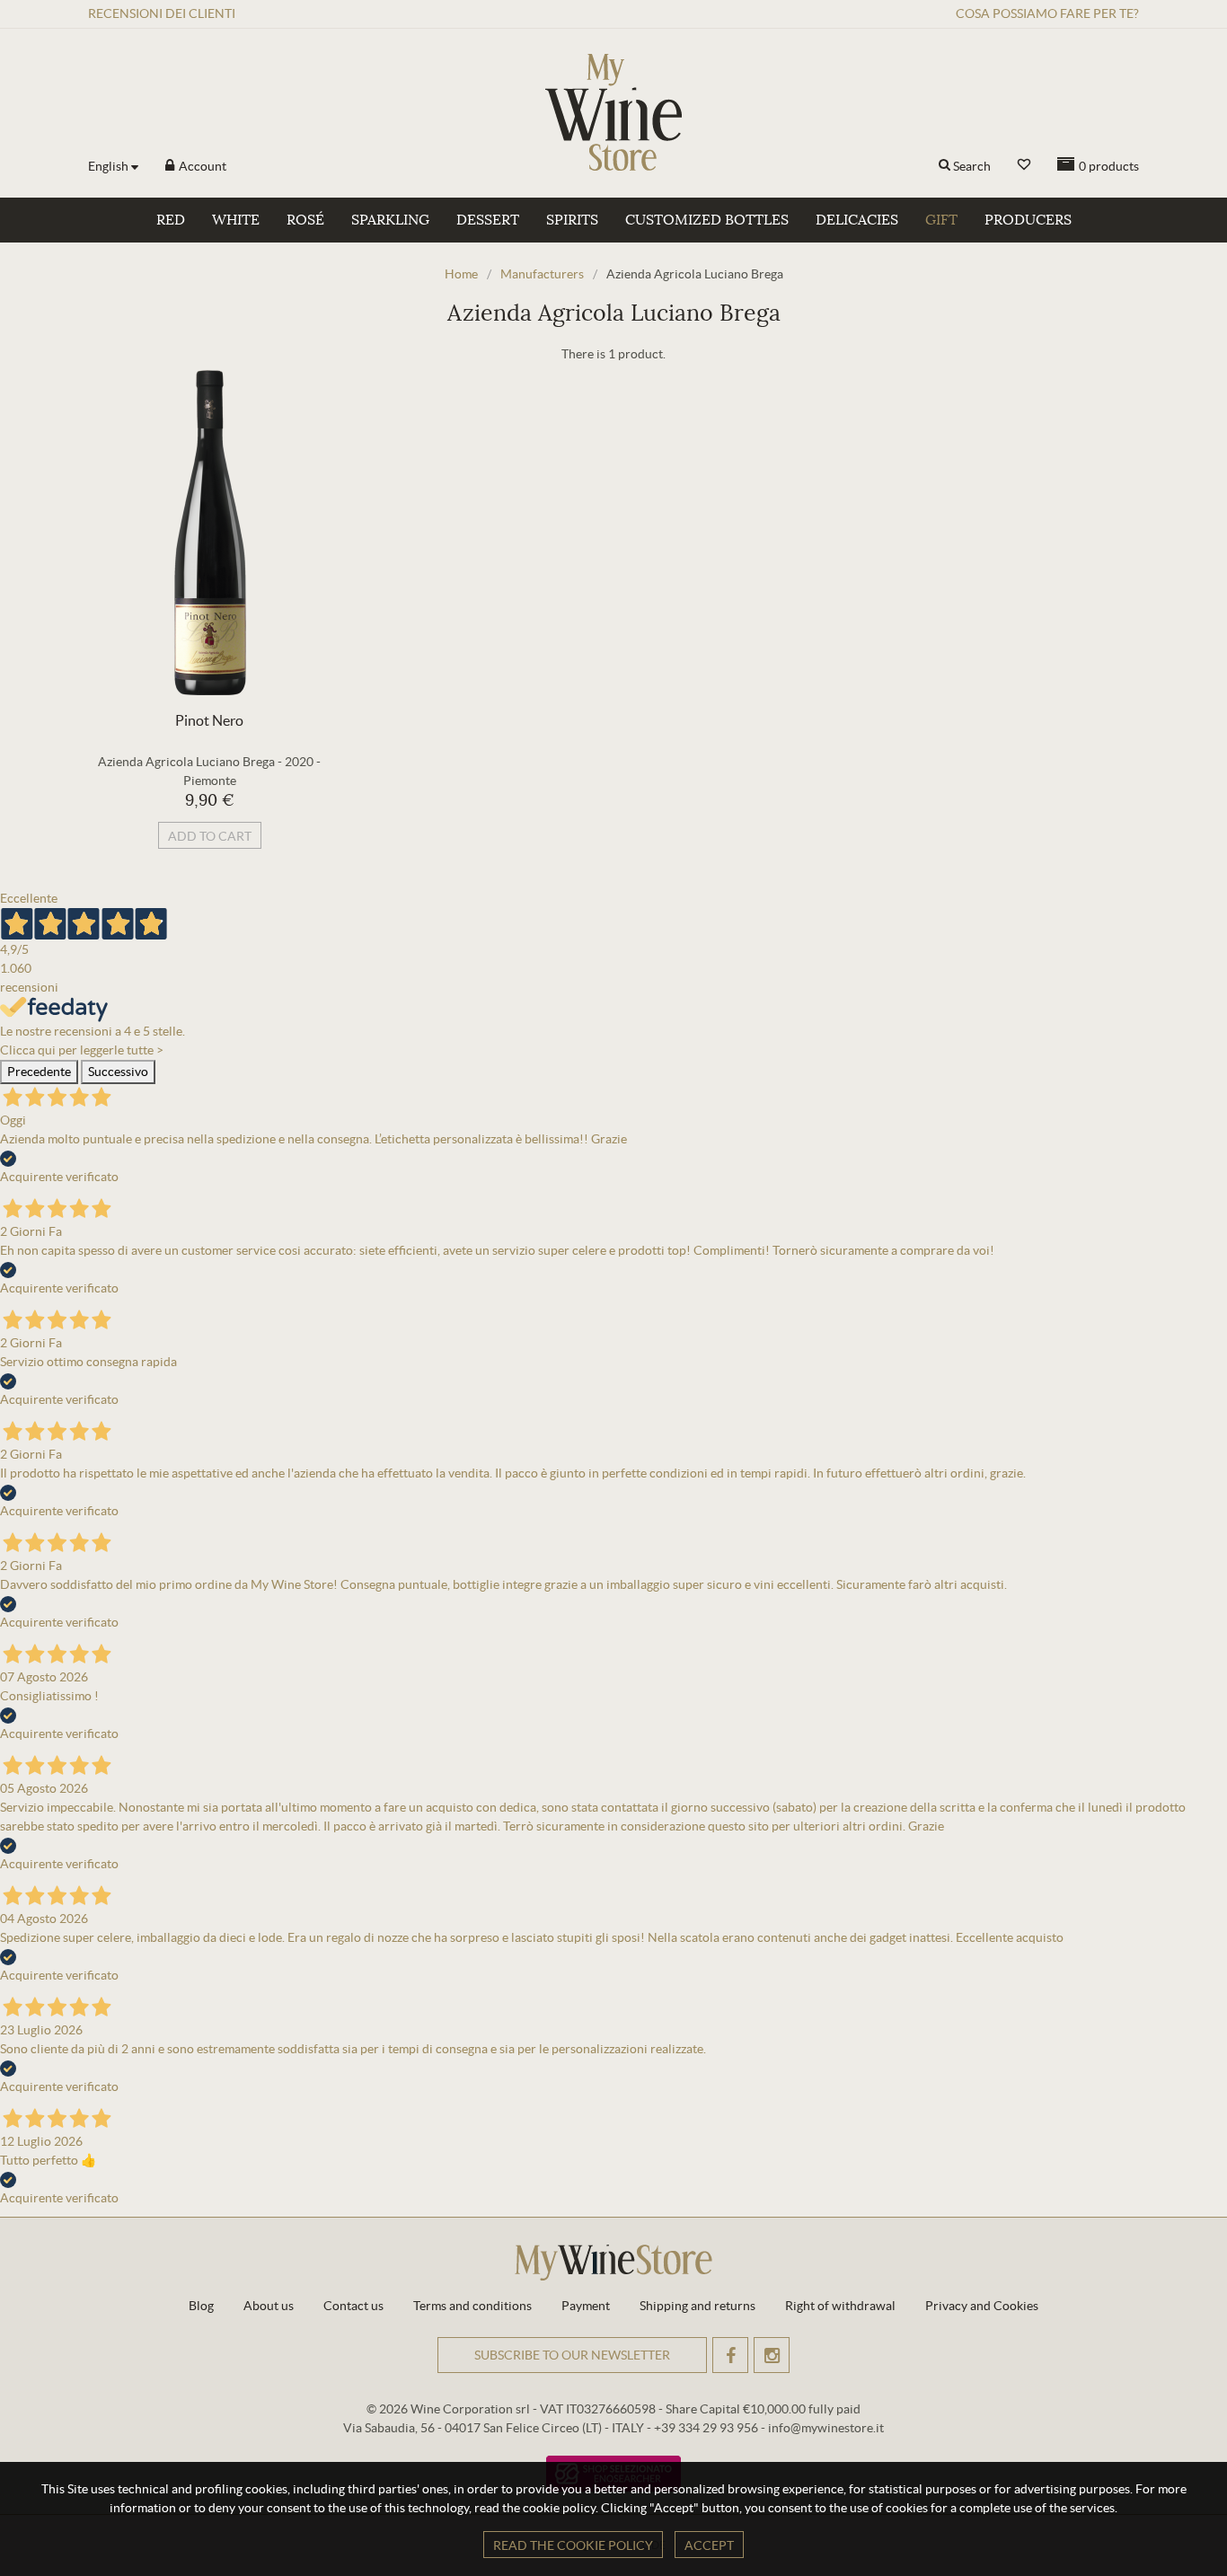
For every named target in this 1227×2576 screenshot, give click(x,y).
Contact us (353, 2306)
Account (201, 166)
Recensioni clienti (162, 13)
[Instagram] (772, 2355)
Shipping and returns (697, 2306)
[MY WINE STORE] (613, 112)
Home (461, 274)
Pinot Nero (209, 720)
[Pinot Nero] (209, 533)
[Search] (945, 166)
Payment (586, 2306)
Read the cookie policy (573, 2545)
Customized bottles (707, 220)
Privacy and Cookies (982, 2306)
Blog (201, 2306)
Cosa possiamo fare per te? (1047, 13)
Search (972, 166)
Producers (1028, 220)
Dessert (488, 220)
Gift (941, 220)
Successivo (118, 1072)
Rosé (305, 220)
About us (269, 2306)
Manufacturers (542, 274)
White (236, 220)
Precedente (39, 1072)
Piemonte (210, 781)
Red (171, 220)
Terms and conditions (472, 2306)
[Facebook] (730, 2355)
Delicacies (857, 220)
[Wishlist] (1024, 165)
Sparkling (390, 220)
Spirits (572, 220)
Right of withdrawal (840, 2306)
